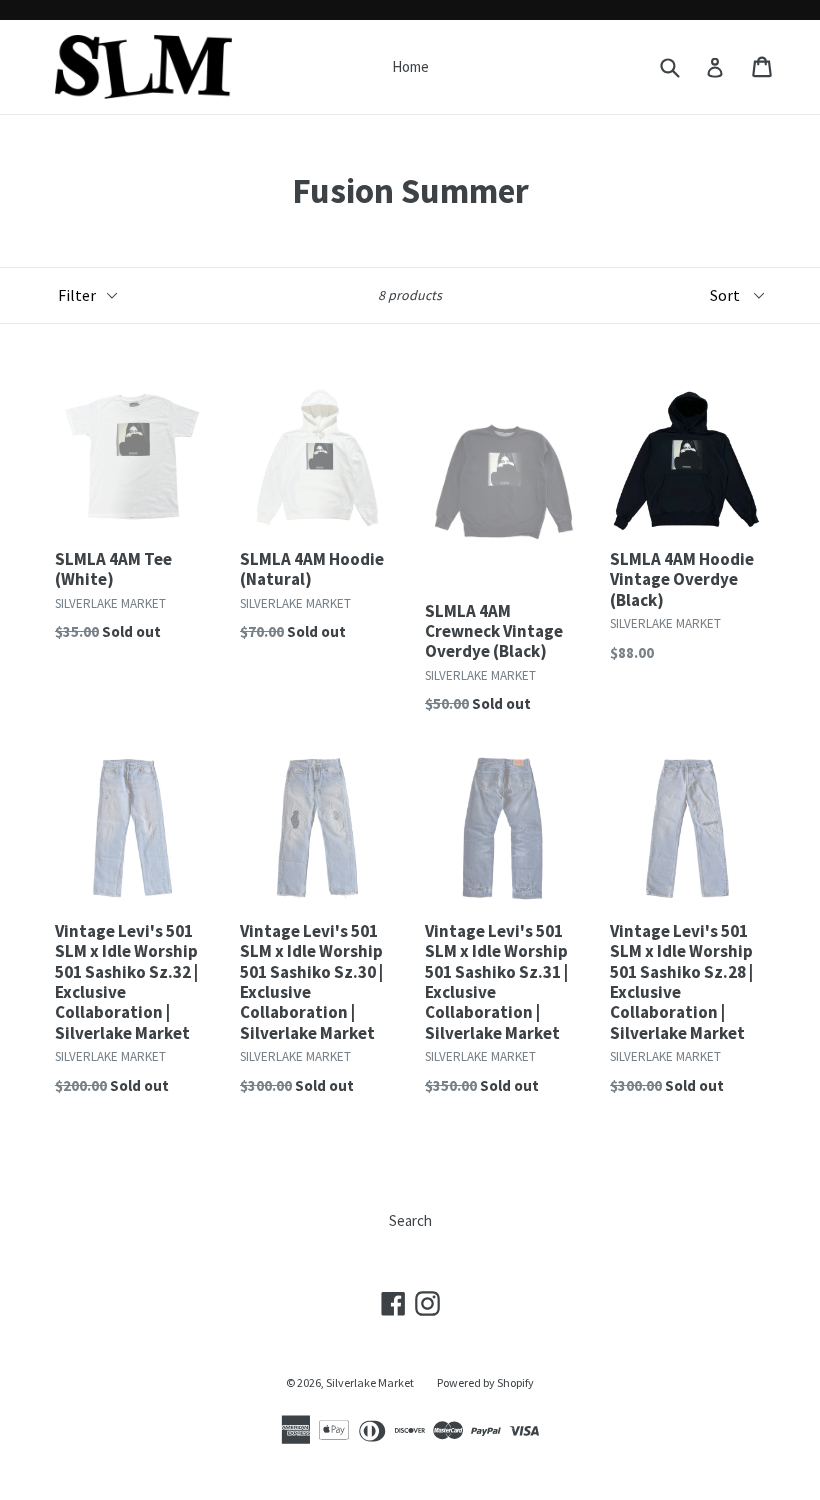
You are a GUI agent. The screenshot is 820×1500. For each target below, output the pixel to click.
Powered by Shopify (485, 1382)
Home (410, 66)
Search (410, 1220)
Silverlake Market (370, 1382)
